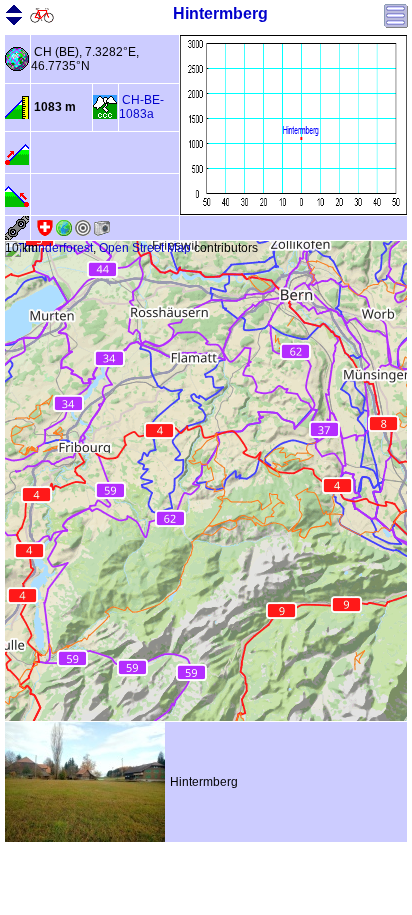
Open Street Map (145, 248)
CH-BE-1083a (141, 107)
